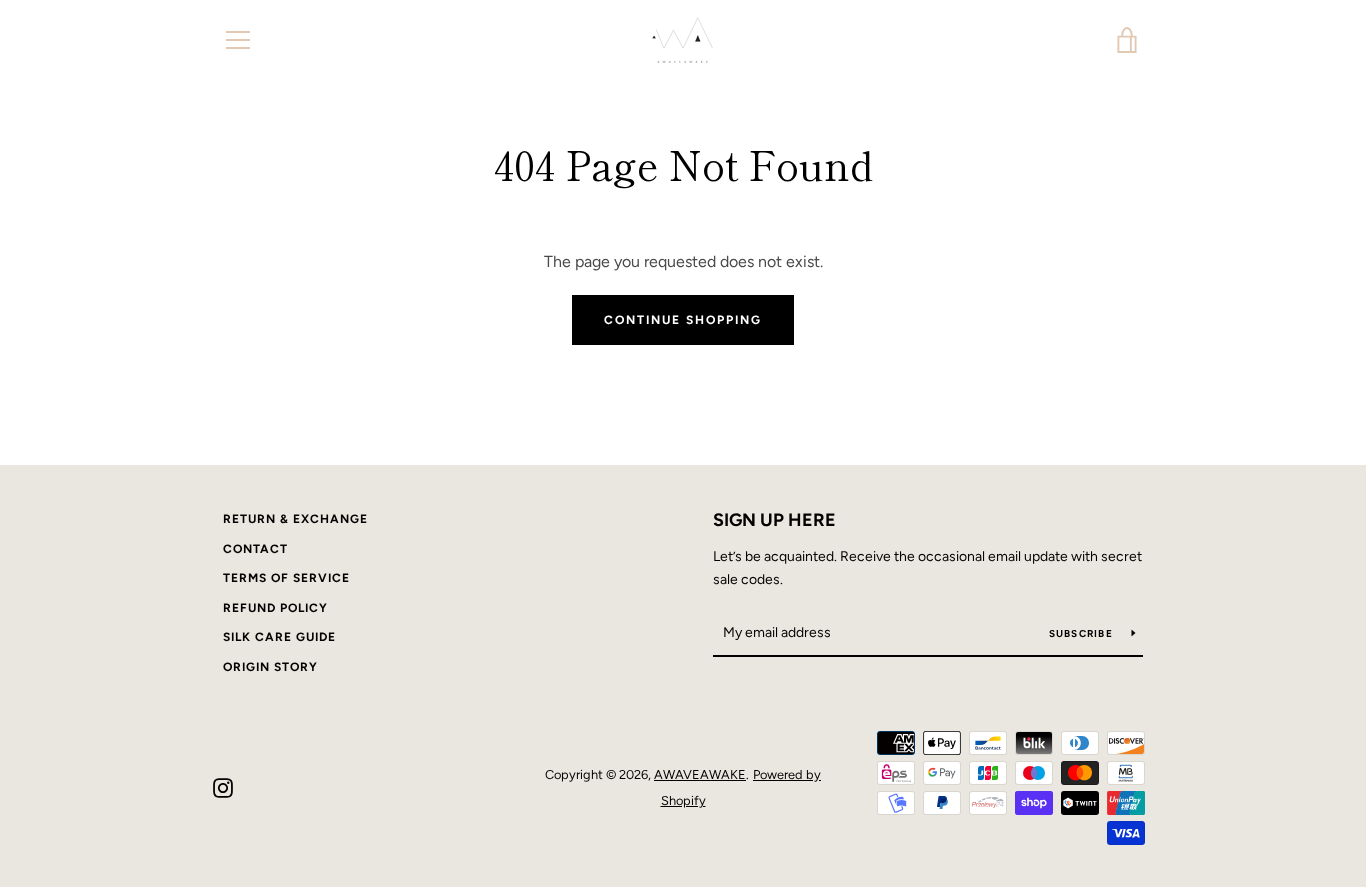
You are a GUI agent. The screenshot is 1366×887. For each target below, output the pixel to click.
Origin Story (270, 667)
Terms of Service (286, 578)
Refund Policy (275, 608)
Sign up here (774, 520)
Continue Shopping (683, 320)
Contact (255, 549)
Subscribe (1083, 633)
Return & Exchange (295, 519)
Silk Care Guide (279, 637)
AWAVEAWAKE (700, 774)
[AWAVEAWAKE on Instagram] (223, 786)
